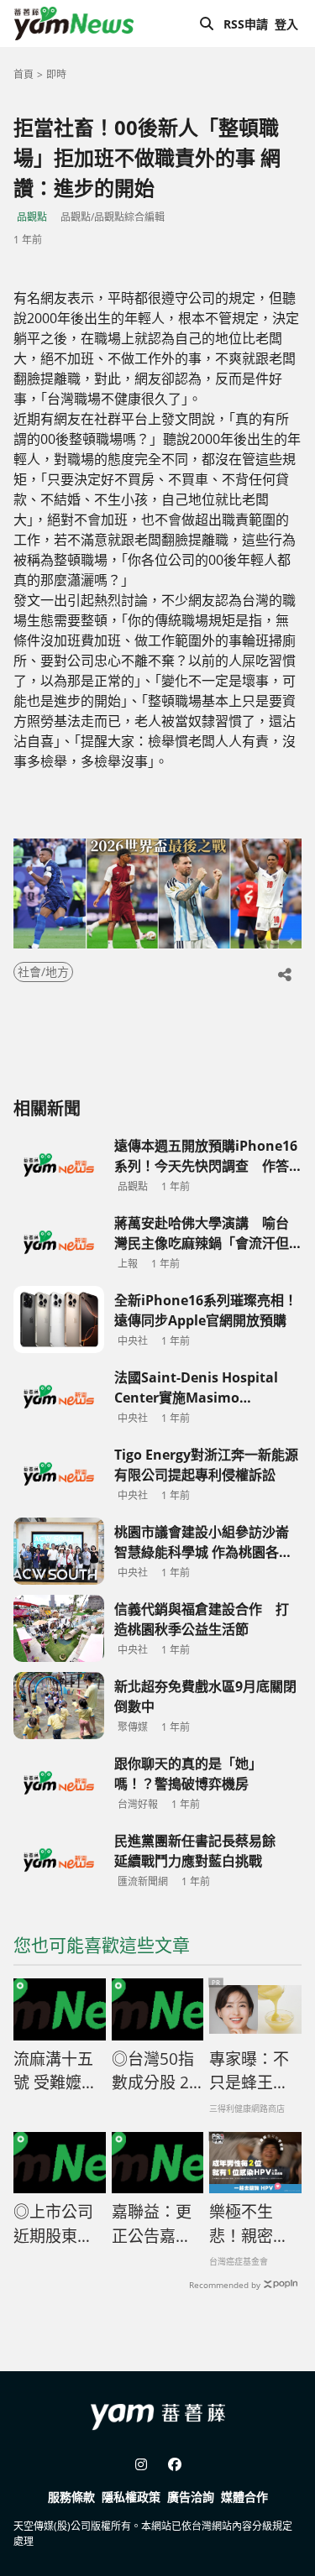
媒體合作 (244, 2497)
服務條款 (71, 2497)
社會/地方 (43, 972)
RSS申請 (246, 24)
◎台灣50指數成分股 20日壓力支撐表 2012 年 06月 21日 (156, 2072)
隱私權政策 (131, 2497)
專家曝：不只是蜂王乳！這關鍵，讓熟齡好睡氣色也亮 (249, 2072)
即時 (56, 74)
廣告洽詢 (191, 2497)
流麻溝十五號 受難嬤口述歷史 (55, 2072)
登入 (286, 24)
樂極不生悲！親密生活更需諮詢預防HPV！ (249, 2224)
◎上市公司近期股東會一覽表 (53, 2224)
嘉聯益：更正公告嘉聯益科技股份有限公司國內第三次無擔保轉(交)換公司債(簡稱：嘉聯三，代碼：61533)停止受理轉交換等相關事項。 (157, 2224)
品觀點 (32, 217)
